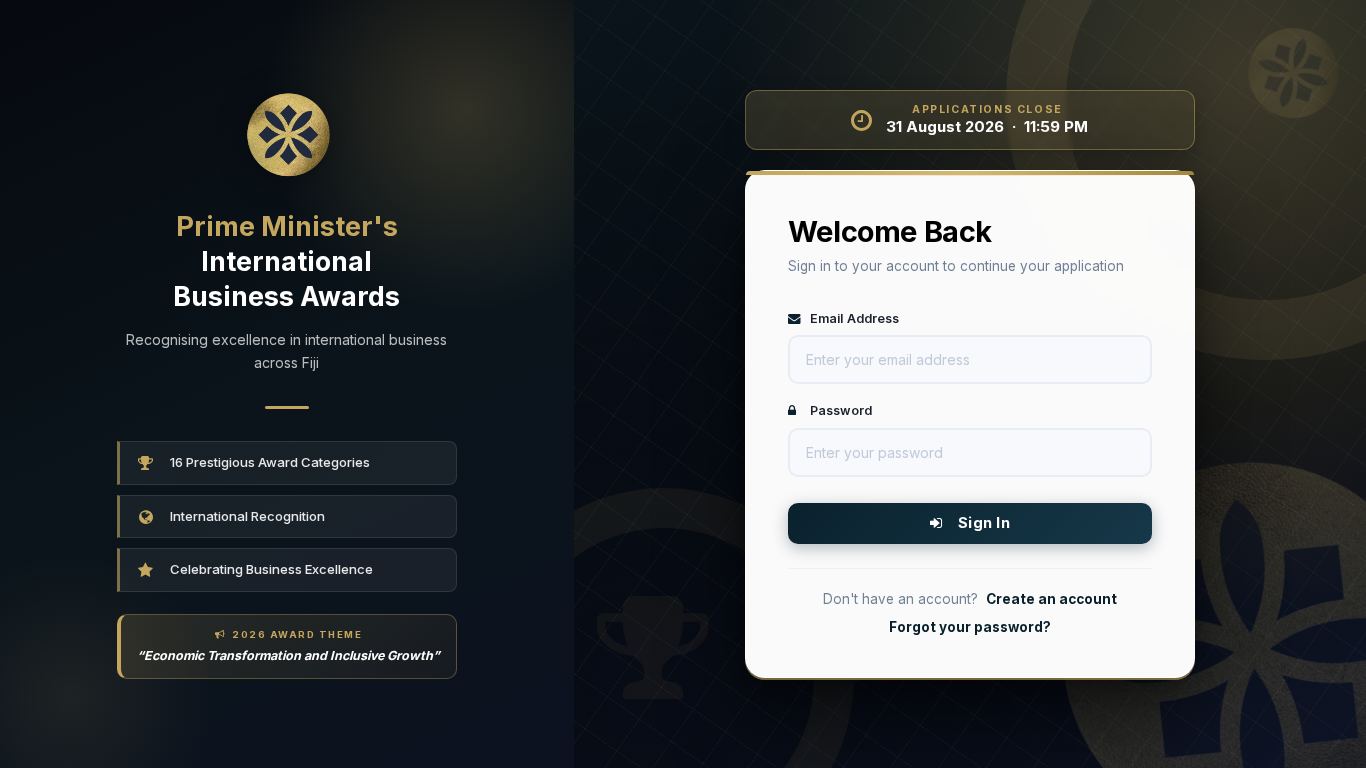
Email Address (853, 318)
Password (839, 410)
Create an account (1051, 599)
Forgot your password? (970, 627)
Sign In (980, 522)
